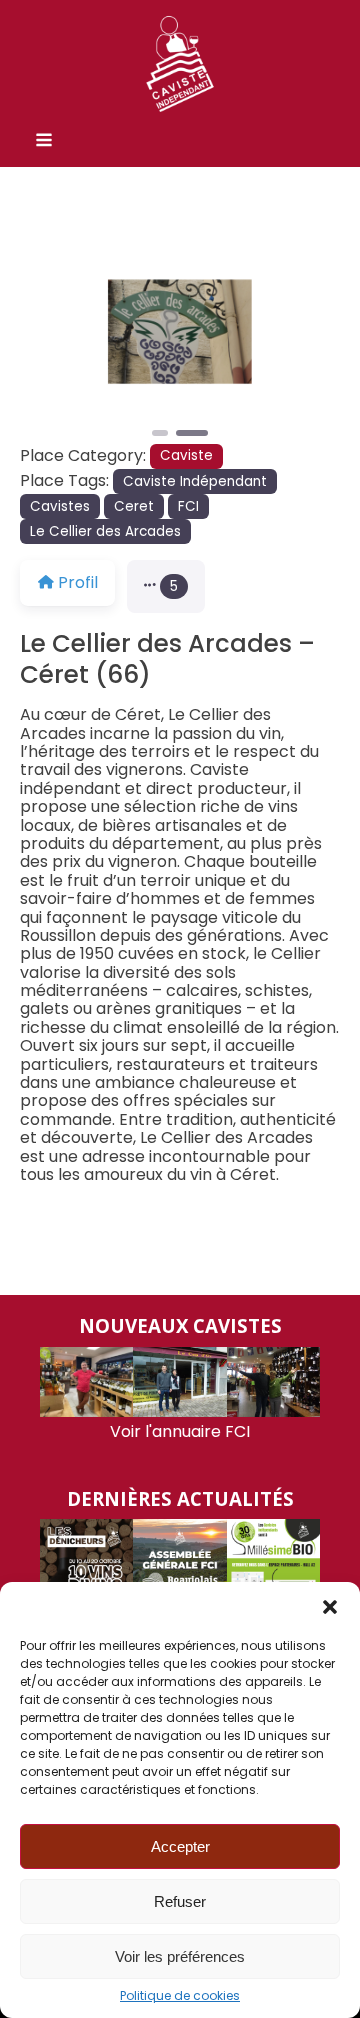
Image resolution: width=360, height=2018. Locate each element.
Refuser (180, 1901)
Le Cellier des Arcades (105, 531)
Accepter (180, 1846)
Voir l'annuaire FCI (180, 1431)
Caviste (186, 455)
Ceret (134, 506)
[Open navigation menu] (44, 142)
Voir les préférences (180, 1956)
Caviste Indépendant (195, 481)
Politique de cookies (180, 1996)
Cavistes (60, 506)
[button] (330, 1607)
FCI (188, 506)
